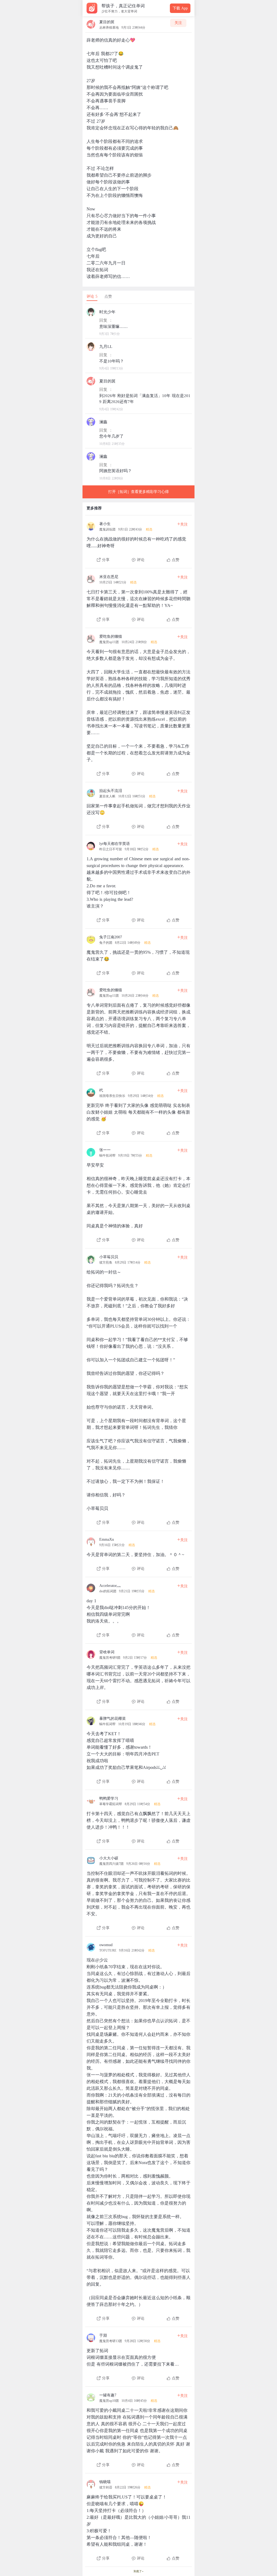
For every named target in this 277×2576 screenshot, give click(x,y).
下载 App (180, 8)
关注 (178, 23)
